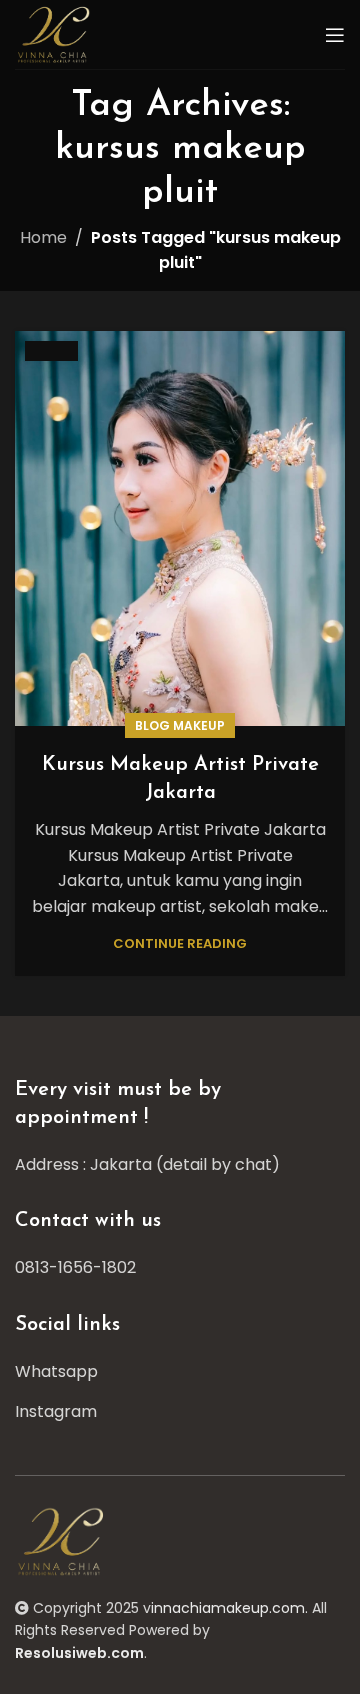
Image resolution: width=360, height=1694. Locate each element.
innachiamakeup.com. (229, 1608)
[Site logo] (55, 33)
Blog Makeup (180, 725)
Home (43, 237)
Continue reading (180, 943)
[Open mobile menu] (335, 35)
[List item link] (180, 1268)
